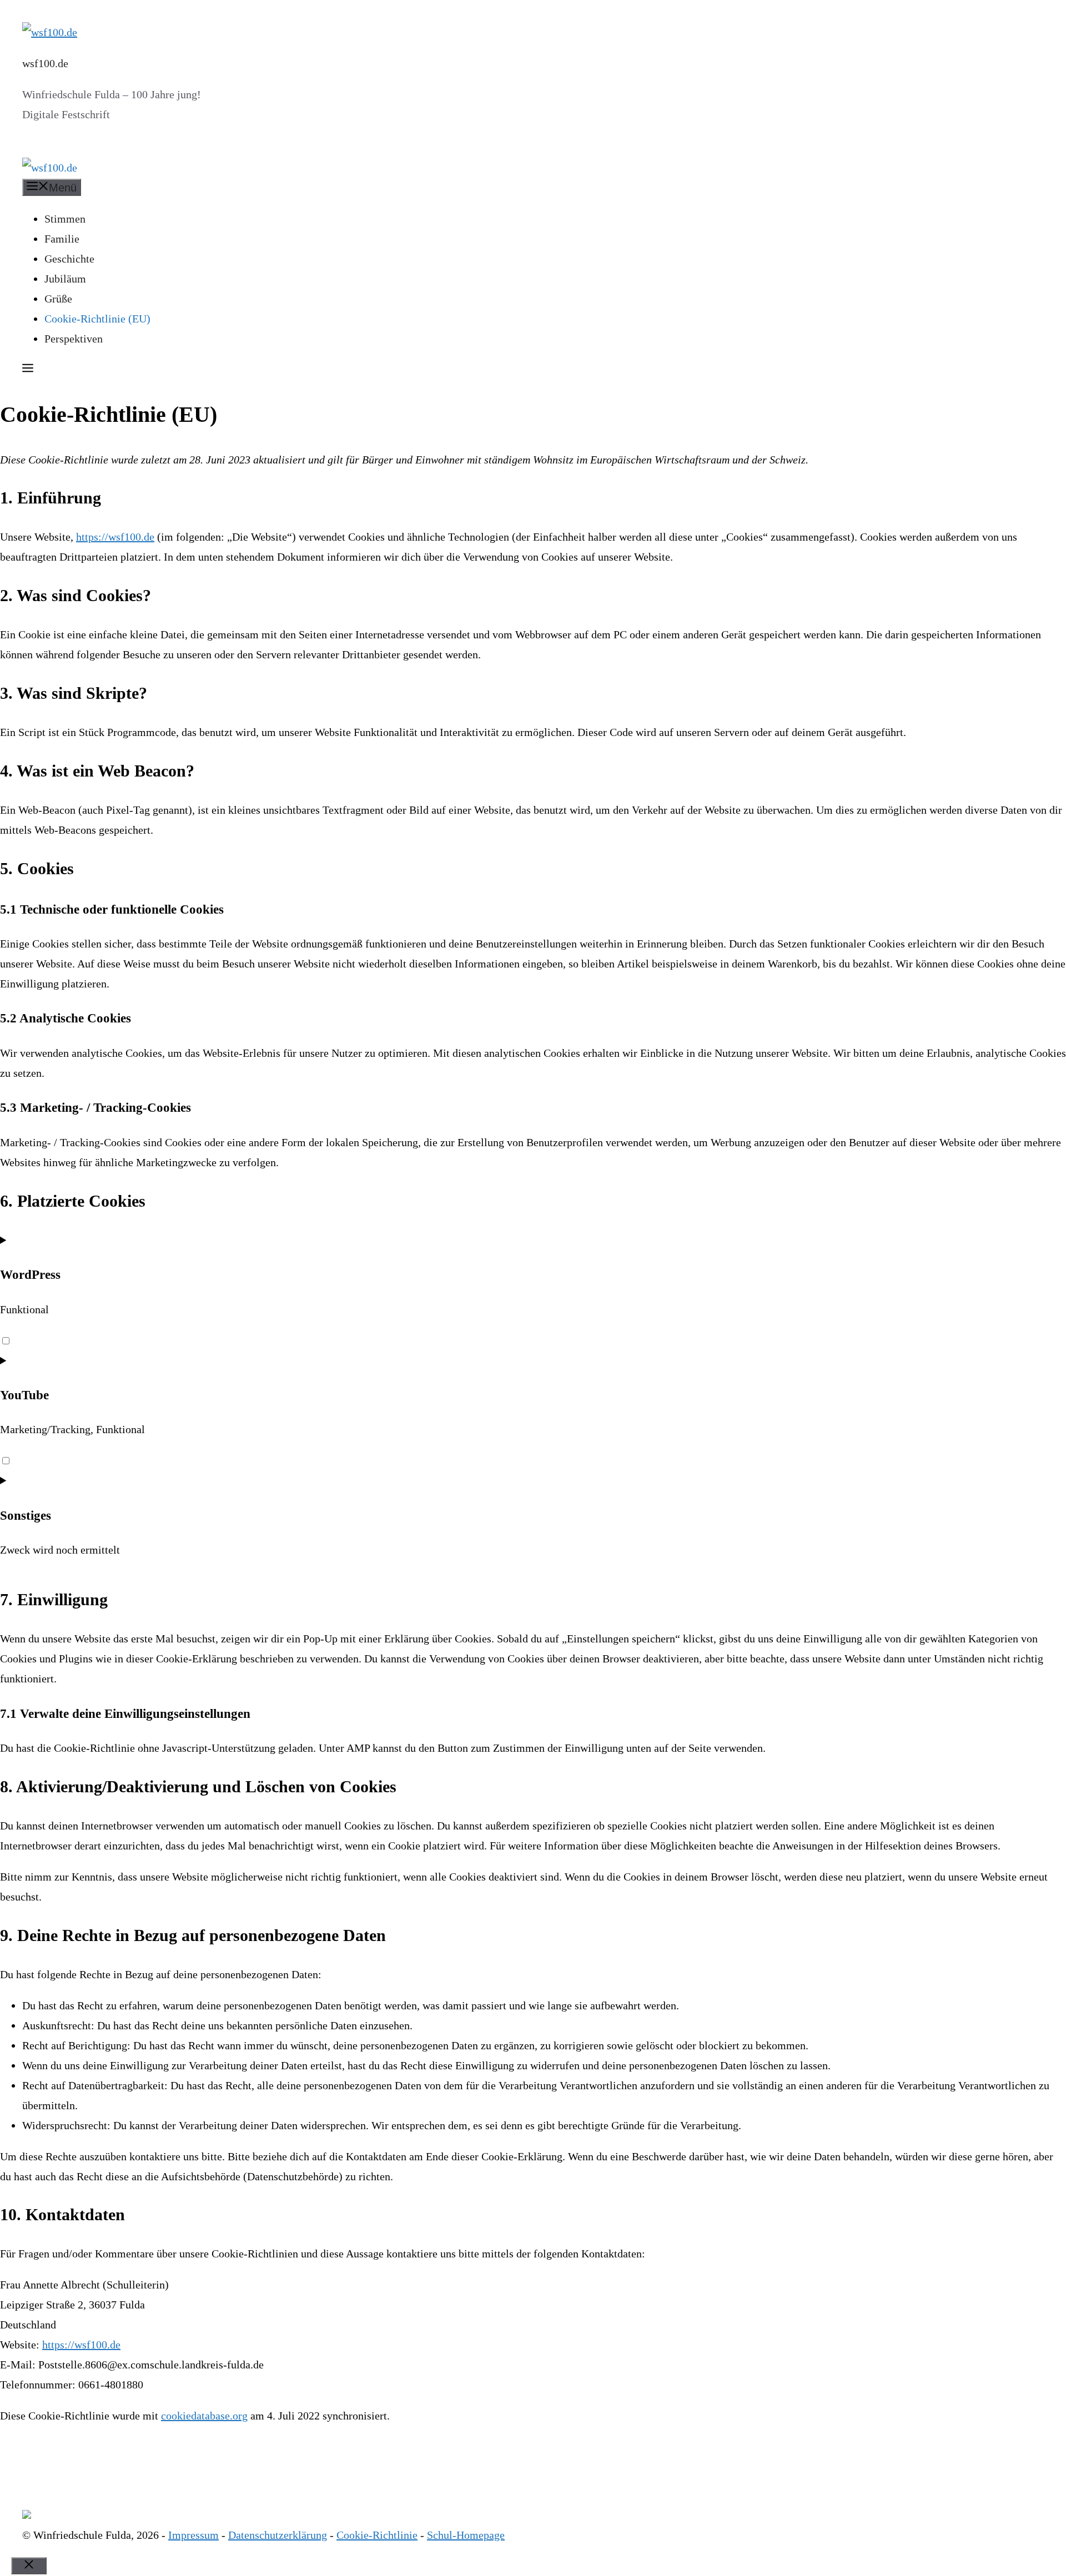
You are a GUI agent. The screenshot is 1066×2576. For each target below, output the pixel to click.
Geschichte (69, 259)
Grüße (58, 299)
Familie (62, 239)
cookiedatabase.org (204, 2416)
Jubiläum (65, 279)
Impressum (193, 2535)
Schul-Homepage (466, 2535)
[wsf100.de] (50, 168)
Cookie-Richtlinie (377, 2535)
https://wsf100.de (115, 537)
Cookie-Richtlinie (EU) (97, 319)
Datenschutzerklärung (278, 2535)
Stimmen (65, 219)
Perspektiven (74, 339)
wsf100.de (45, 63)
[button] (28, 370)
